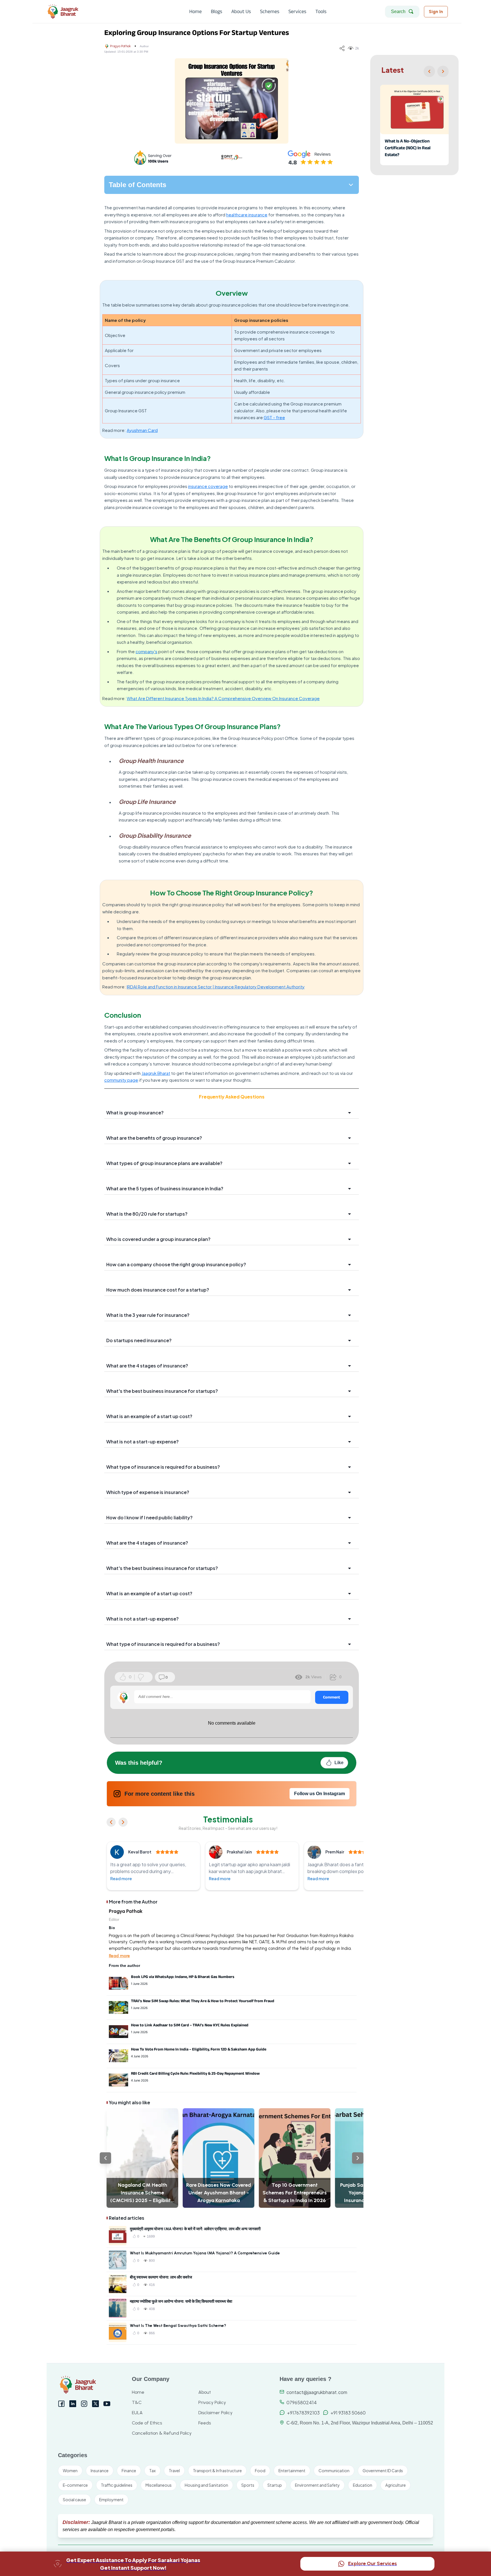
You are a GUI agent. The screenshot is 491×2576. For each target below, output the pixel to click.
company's (146, 651)
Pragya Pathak (120, 46)
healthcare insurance (247, 215)
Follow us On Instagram (320, 1794)
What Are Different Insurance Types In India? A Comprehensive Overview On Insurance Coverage (223, 698)
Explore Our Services (373, 2563)
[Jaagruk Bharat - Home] (88, 12)
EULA (137, 2413)
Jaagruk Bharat (156, 1073)
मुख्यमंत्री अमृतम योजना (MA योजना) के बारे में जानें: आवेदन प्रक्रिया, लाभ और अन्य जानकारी (195, 2229)
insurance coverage (208, 486)
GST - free (274, 417)
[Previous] (429, 71)
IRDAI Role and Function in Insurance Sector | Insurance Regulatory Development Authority (216, 987)
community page (121, 1080)
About (205, 2392)
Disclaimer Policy (215, 2413)
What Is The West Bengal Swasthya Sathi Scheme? (178, 2326)
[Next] (443, 71)
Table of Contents (138, 185)
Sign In (436, 12)
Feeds (205, 2423)
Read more (121, 1878)
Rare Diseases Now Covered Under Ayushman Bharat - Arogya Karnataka (219, 2193)
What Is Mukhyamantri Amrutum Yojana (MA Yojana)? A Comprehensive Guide (205, 2253)
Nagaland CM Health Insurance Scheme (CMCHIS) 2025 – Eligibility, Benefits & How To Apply (142, 2193)
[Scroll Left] (105, 2158)
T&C (137, 2402)
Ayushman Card (142, 430)
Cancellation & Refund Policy (162, 2433)
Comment (332, 1697)
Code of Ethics (147, 2423)
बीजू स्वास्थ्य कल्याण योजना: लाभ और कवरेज (161, 2277)
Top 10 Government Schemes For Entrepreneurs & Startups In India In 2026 (295, 2193)
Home (138, 2392)
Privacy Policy (212, 2402)
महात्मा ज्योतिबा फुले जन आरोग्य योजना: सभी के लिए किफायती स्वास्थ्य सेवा (181, 2301)
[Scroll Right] (358, 2158)
